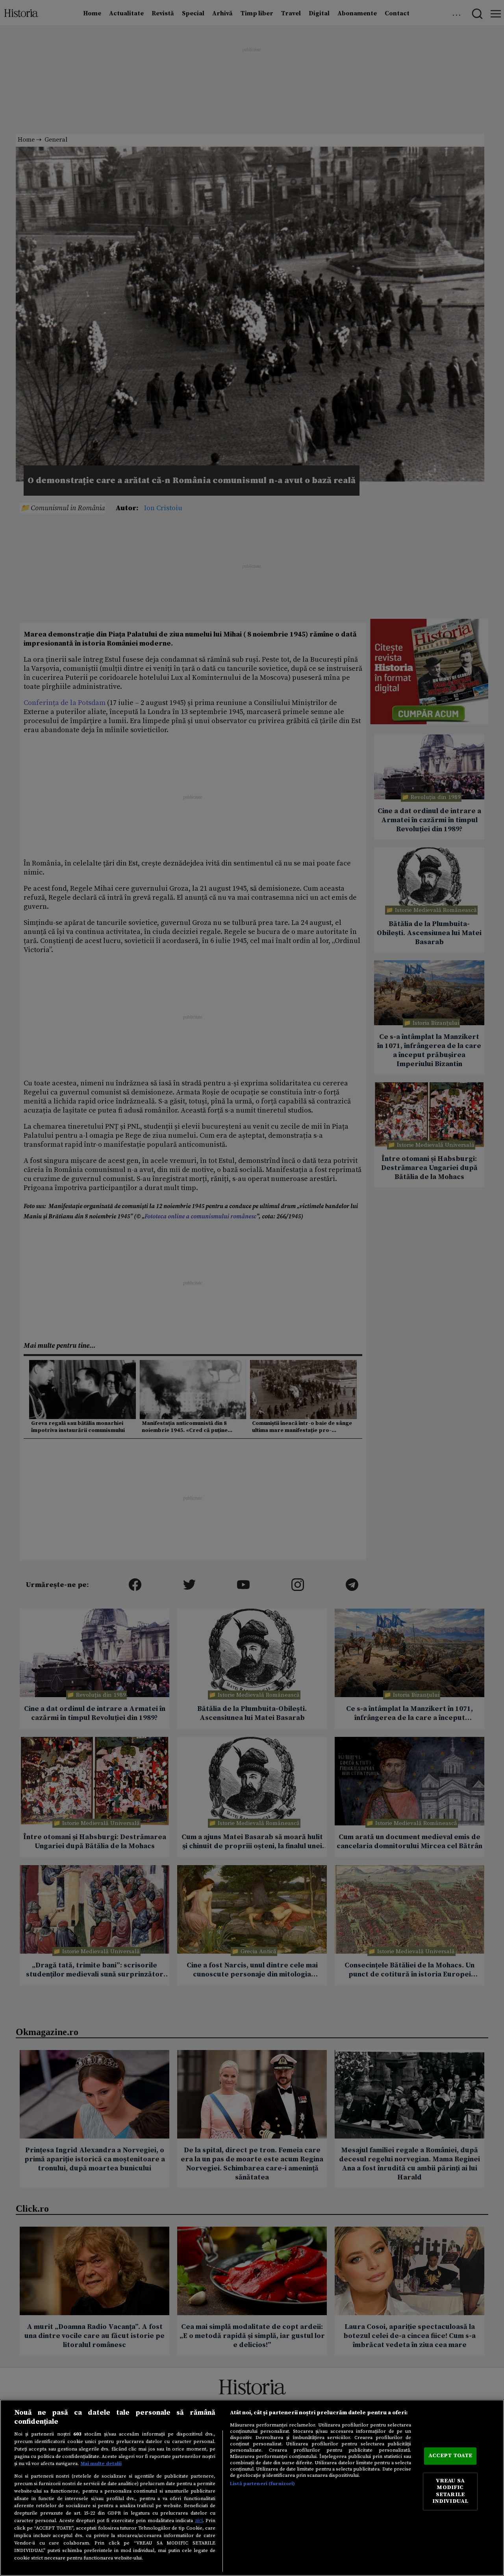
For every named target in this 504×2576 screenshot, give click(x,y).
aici (199, 2521)
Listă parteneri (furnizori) (262, 2484)
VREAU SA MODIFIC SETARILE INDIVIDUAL (450, 2491)
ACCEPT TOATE (450, 2456)
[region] (252, 2488)
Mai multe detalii (101, 2463)
